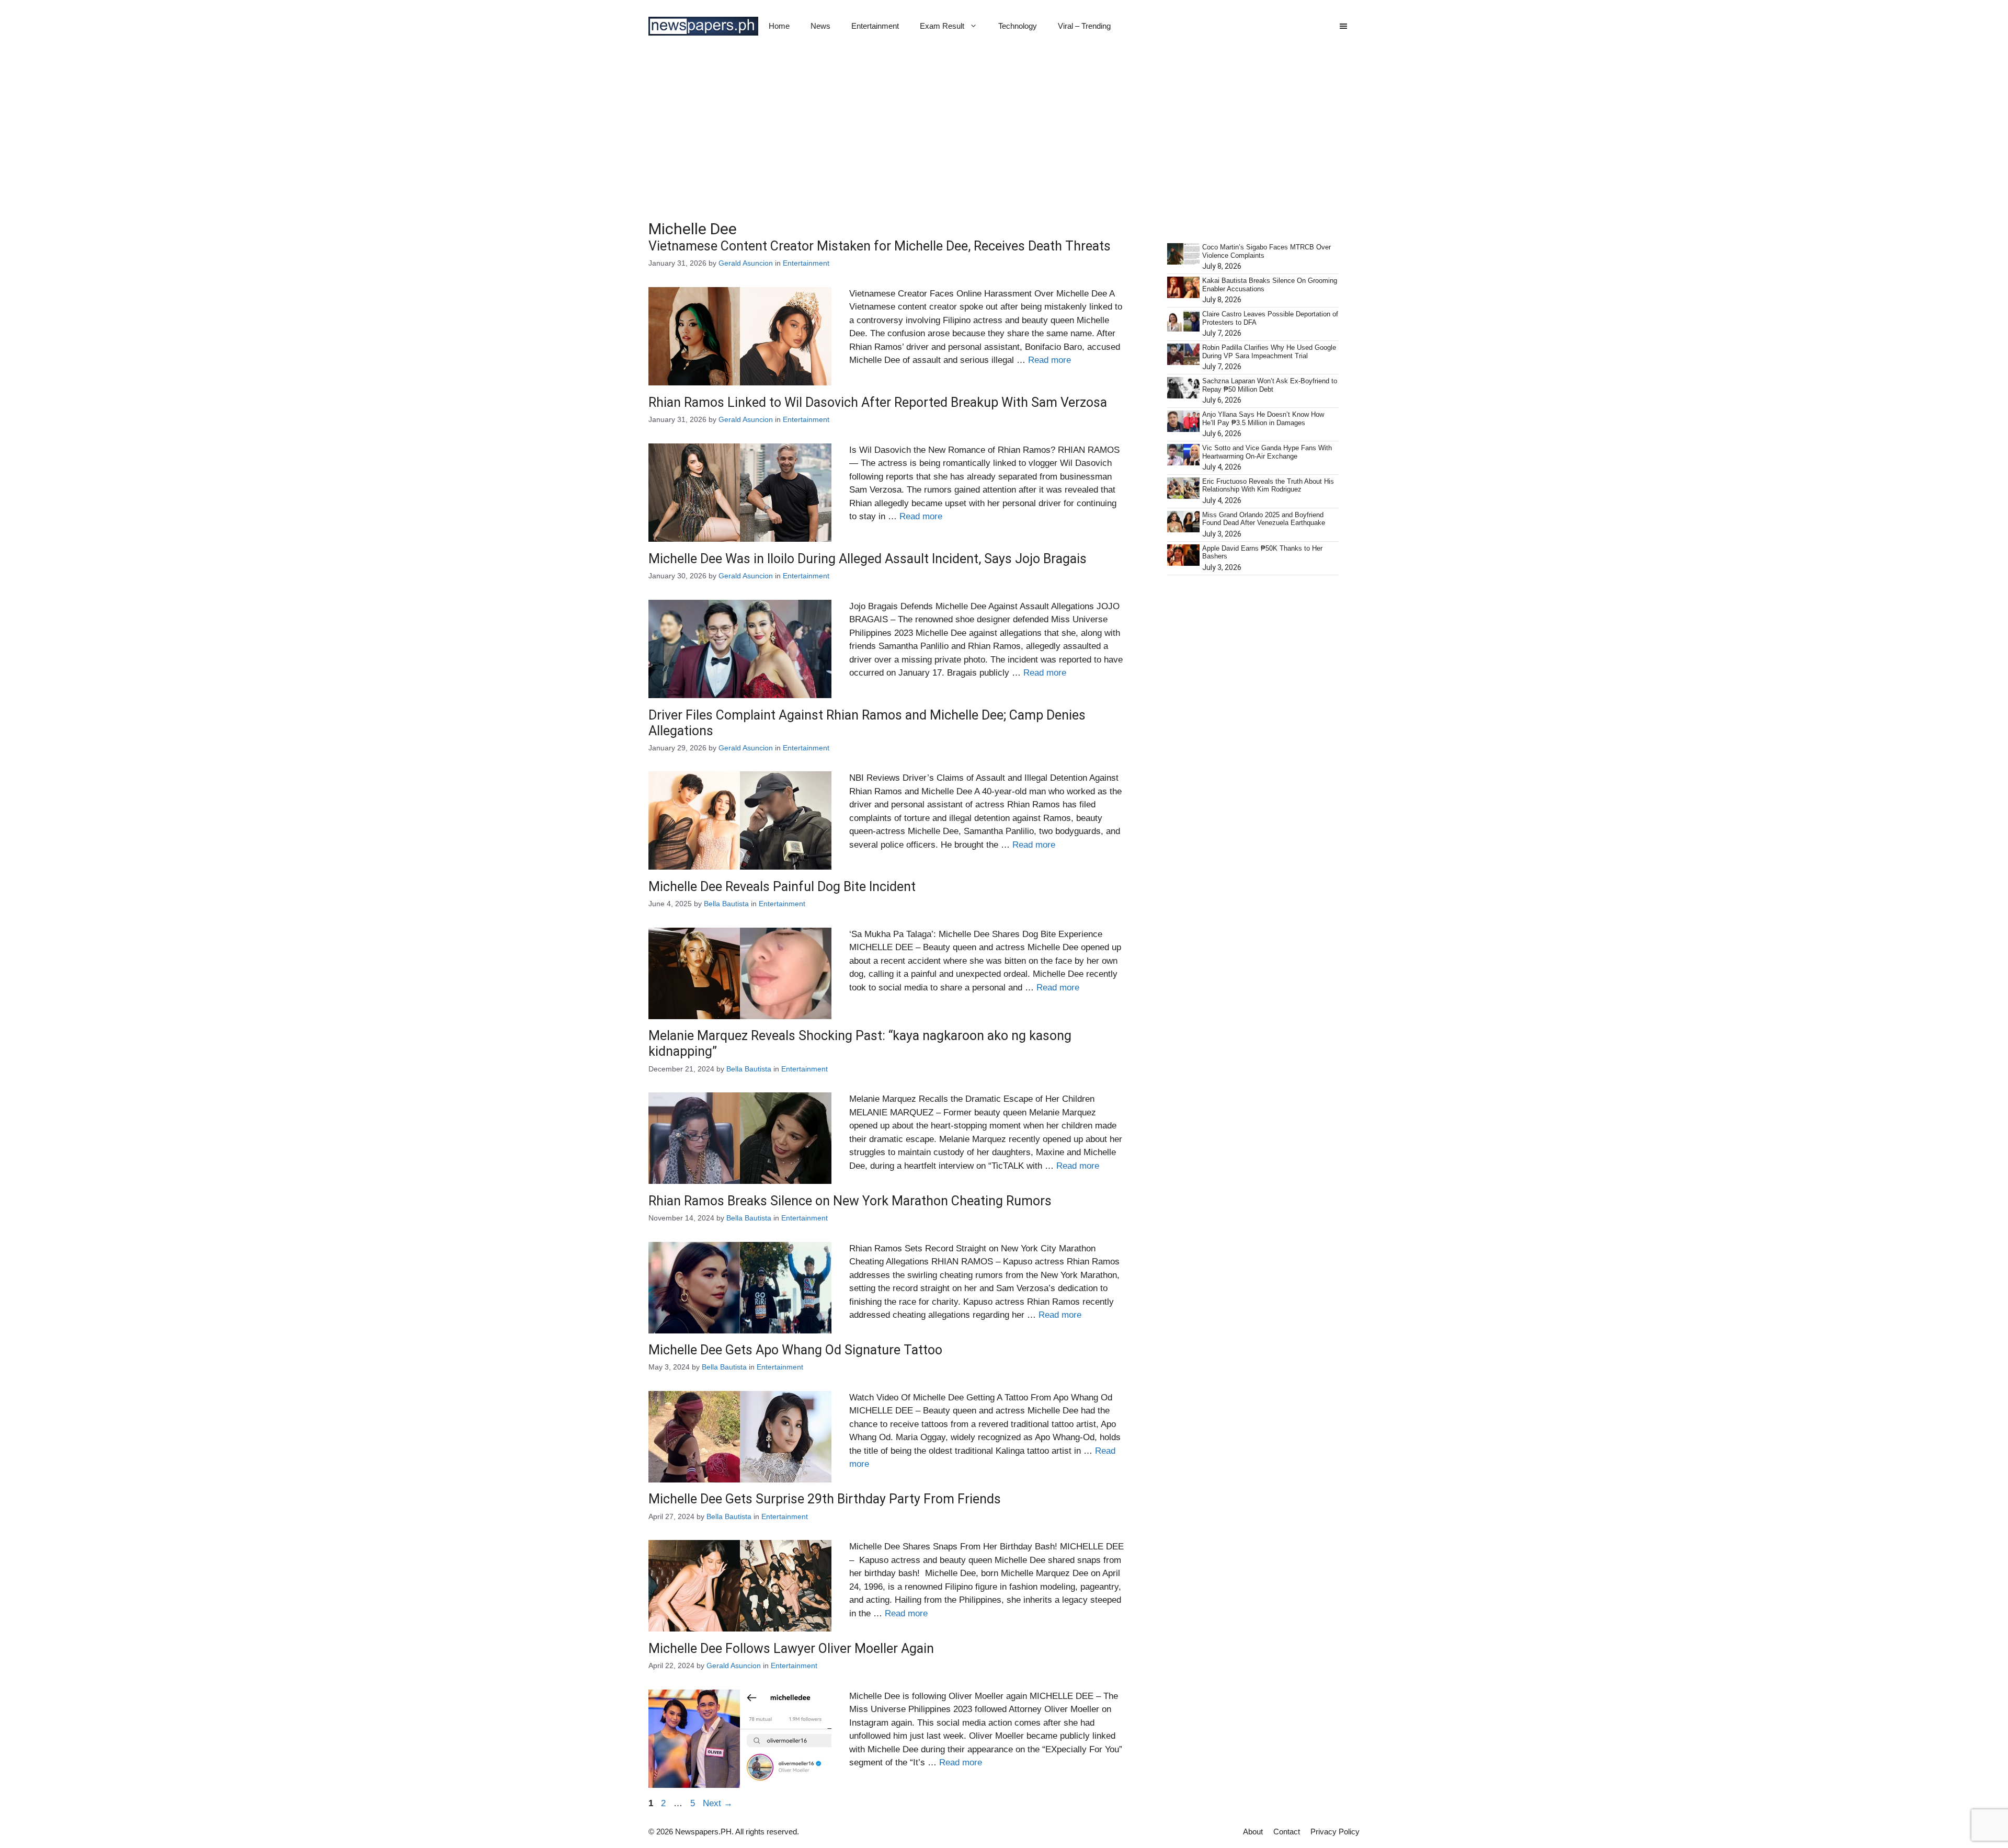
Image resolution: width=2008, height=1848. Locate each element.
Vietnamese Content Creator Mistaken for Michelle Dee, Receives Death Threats (880, 246)
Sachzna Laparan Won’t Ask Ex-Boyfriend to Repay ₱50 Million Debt (1270, 385)
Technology (1018, 26)
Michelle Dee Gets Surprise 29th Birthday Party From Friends (825, 1499)
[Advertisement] (1004, 131)
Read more (1049, 360)
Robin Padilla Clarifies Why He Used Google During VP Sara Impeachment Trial (1269, 352)
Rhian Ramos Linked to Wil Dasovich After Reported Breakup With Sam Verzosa (878, 402)
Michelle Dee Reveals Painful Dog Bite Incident (782, 887)
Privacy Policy (1335, 1832)
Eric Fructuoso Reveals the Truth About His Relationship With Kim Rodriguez (1268, 486)
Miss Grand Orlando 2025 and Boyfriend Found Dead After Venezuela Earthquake (1264, 519)
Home (779, 26)
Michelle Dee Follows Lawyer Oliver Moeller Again (791, 1649)
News (820, 26)
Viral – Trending (1084, 26)
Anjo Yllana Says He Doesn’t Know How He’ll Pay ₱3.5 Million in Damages (1263, 419)
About (1253, 1832)
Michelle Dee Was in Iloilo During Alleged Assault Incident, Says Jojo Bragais (868, 559)
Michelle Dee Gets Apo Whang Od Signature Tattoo (795, 1350)
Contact (1287, 1832)
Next (718, 1803)
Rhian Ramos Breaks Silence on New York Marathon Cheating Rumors (850, 1201)
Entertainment (875, 26)
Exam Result (942, 26)
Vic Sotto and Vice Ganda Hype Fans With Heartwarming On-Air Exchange (1267, 452)
